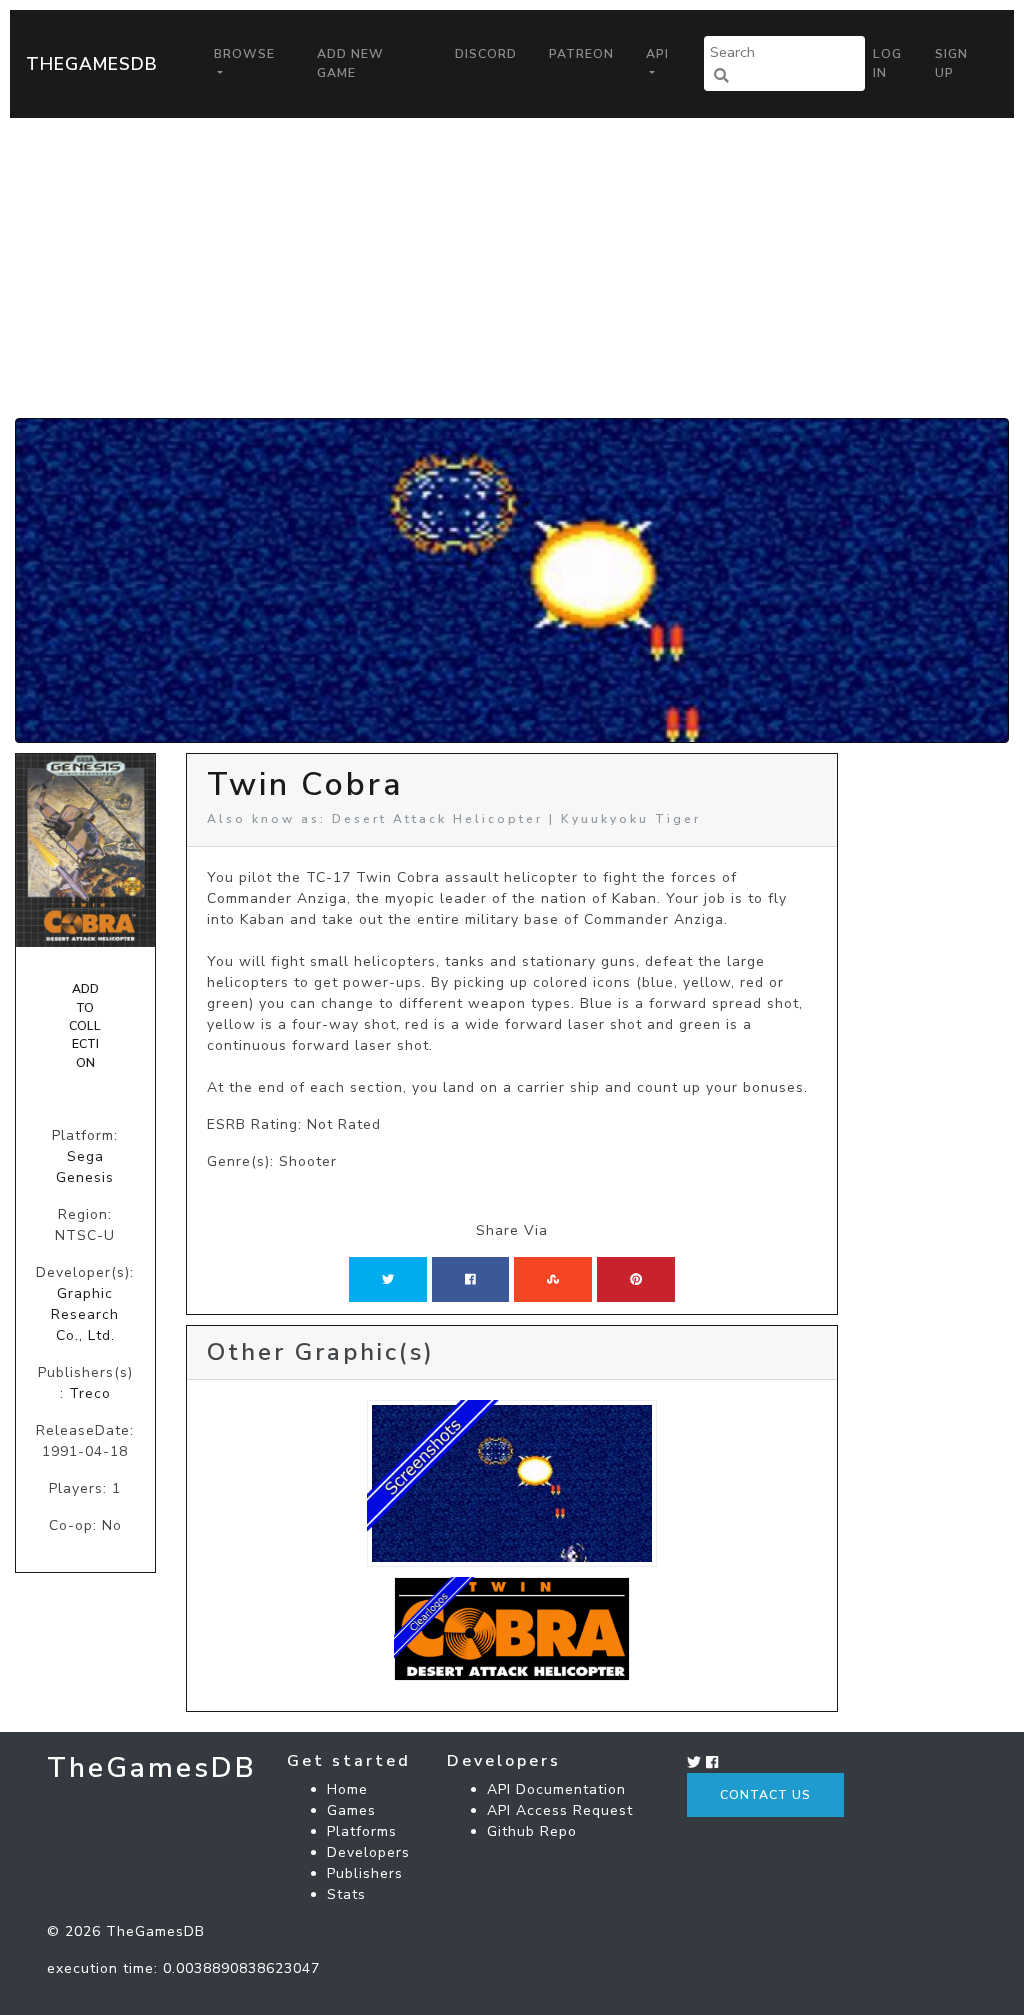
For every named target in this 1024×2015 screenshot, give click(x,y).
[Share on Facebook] (470, 1279)
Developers (368, 1852)
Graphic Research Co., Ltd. (85, 1314)
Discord (486, 54)
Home (347, 1789)
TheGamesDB (92, 64)
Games (351, 1810)
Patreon (581, 54)
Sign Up (951, 63)
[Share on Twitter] (388, 1279)
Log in (887, 63)
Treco (90, 1393)
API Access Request (560, 1810)
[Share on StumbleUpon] (553, 1279)
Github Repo (532, 1831)
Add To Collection (85, 1026)
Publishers (365, 1873)
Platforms (362, 1831)
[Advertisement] (512, 268)
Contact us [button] (765, 1795)
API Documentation (556, 1789)
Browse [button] (244, 54)
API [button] (657, 54)
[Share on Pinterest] (636, 1279)
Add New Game (350, 63)
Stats (346, 1894)
